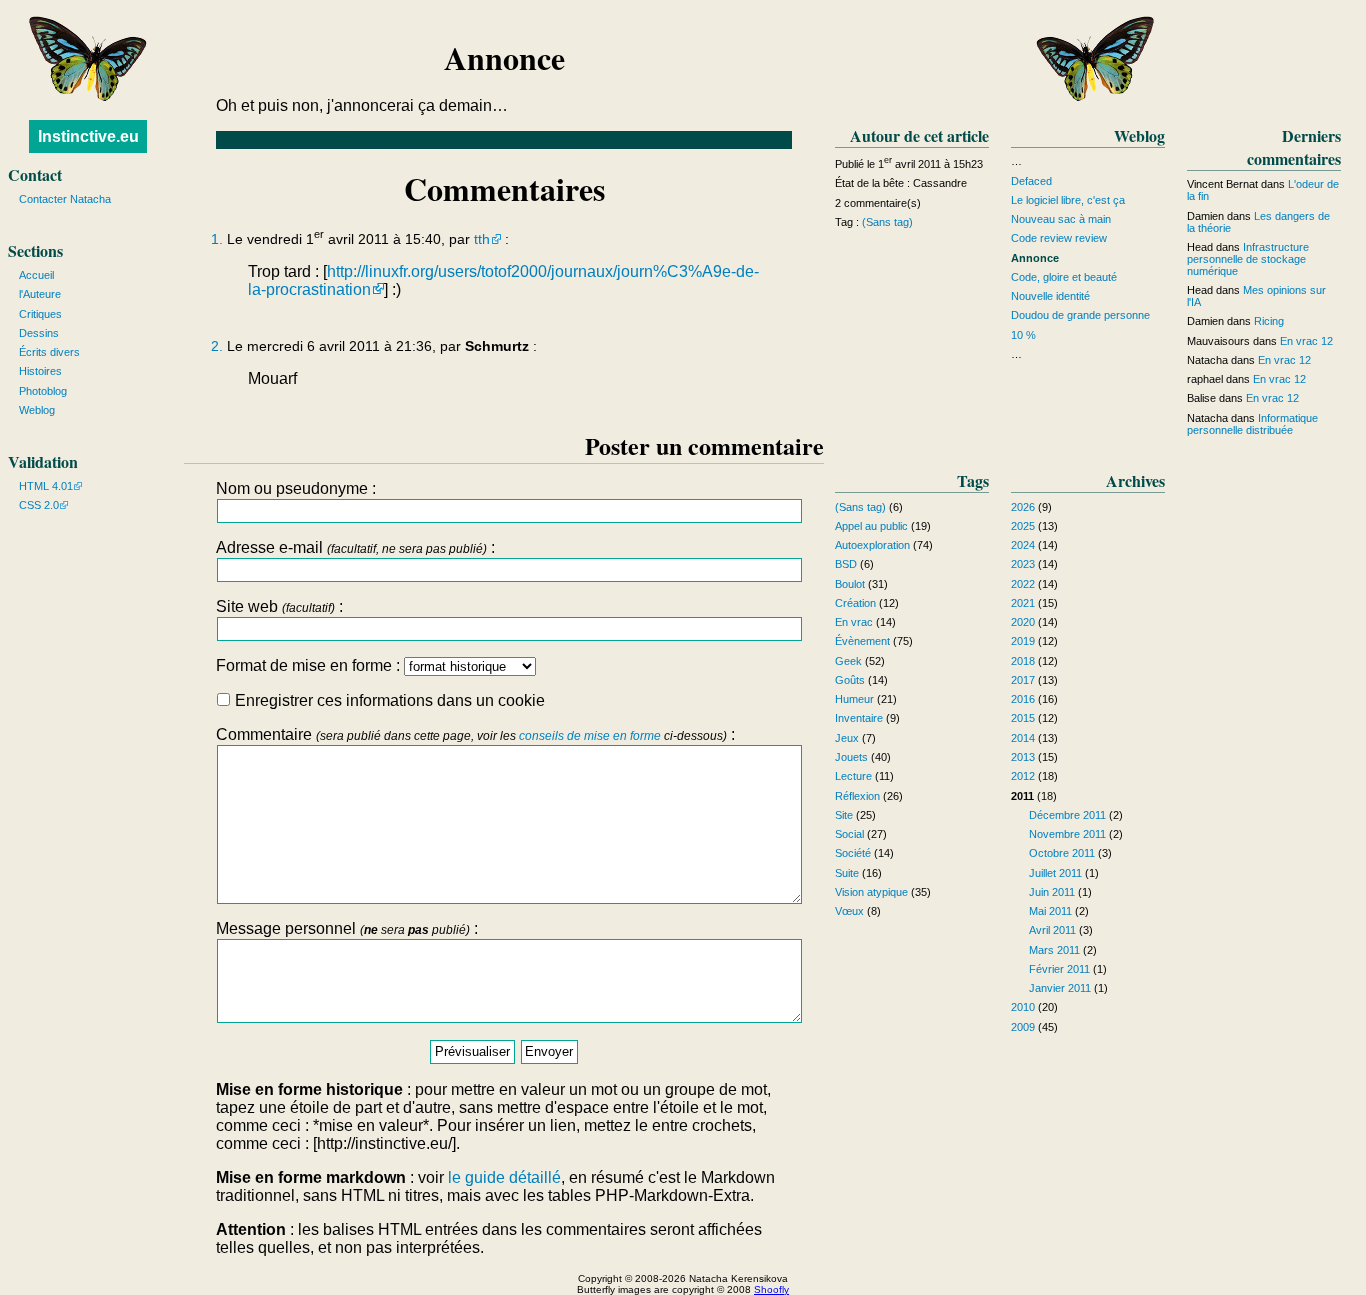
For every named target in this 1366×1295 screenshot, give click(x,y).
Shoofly (771, 1289)
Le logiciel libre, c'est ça (1068, 200)
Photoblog (43, 391)
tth (482, 239)
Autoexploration (872, 545)
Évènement (862, 641)
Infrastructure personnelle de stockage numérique (1248, 259)
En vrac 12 (1306, 341)
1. (217, 239)
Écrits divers (49, 352)
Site (844, 815)
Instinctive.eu (88, 136)
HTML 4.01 (46, 486)
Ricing (1269, 321)
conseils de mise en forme (590, 736)
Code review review (1059, 238)
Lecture (853, 776)
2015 (1023, 718)
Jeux (847, 738)
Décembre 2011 (1067, 815)
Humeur (854, 699)
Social (849, 834)
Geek (848, 661)
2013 (1023, 757)
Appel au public (871, 526)
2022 (1023, 584)
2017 (1023, 680)
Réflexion (857, 796)
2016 (1023, 699)
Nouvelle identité (1050, 296)
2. (217, 346)
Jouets (851, 757)
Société (853, 853)
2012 (1023, 776)
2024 (1023, 545)
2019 (1023, 641)
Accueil (36, 275)
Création (855, 603)
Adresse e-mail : (355, 547)
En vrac (854, 622)
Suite (847, 873)
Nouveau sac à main (1061, 219)
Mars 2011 (1054, 950)
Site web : (279, 606)
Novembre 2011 (1067, 834)
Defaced (1031, 181)
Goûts (850, 680)
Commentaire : (475, 734)
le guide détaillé (504, 1177)
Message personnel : (347, 928)
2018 (1023, 661)
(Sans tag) (887, 222)
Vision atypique (871, 892)
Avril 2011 (1052, 930)
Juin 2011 (1052, 892)
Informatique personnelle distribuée (1252, 424)
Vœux (849, 911)
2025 (1023, 526)
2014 (1023, 738)
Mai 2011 (1050, 911)
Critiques (40, 314)
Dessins (39, 333)
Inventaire (859, 718)
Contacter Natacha (65, 199)
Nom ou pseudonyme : (296, 488)
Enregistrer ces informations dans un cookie (388, 700)
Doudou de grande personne (1080, 315)
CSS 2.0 (39, 505)
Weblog (37, 410)
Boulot (850, 584)
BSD (846, 564)
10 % (1023, 335)
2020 (1023, 622)
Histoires (40, 371)
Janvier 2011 (1060, 988)
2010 (1023, 1007)
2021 (1023, 603)
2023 (1023, 564)
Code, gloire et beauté (1064, 277)
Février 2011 (1059, 969)
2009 (1023, 1027)
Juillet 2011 (1055, 873)
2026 (1023, 507)
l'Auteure (40, 294)
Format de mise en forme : (310, 665)
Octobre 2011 (1062, 853)
